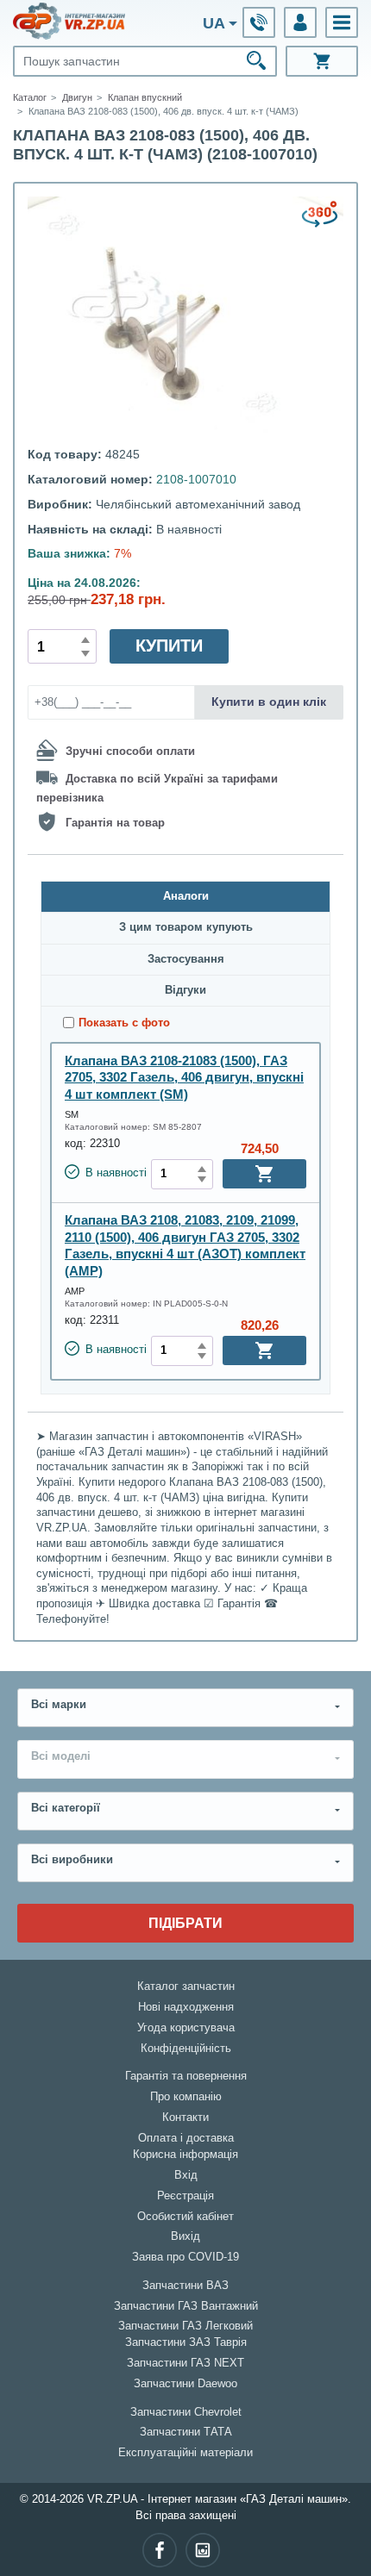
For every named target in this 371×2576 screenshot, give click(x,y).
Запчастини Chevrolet (186, 2412)
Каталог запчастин (186, 1987)
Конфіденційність (186, 2049)
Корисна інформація (185, 2155)
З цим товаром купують (186, 927)
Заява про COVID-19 (185, 2257)
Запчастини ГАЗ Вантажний (186, 2306)
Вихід (185, 2236)
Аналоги (186, 896)
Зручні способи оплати (130, 752)
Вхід (186, 2175)
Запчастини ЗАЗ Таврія (186, 2342)
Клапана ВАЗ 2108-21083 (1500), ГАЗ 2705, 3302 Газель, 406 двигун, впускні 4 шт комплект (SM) (184, 1077)
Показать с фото (124, 1023)
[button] (342, 22)
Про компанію (186, 2097)
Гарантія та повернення (186, 2076)
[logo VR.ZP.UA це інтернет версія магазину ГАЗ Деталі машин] (69, 21)
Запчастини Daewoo (185, 2384)
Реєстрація (185, 2196)
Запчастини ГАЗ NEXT (185, 2363)
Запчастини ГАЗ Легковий (185, 2326)
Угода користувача (186, 2028)
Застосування (186, 959)
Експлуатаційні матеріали (185, 2453)
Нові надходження (186, 2007)
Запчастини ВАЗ (185, 2286)
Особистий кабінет (185, 2217)
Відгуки (185, 990)
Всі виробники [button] (72, 1860)
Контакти (185, 2118)
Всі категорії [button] (66, 1808)
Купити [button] (169, 646)
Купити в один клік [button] (269, 702)
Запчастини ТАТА (186, 2432)
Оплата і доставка (186, 2138)
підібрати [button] (185, 1923)
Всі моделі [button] (61, 1756)
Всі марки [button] (59, 1705)
